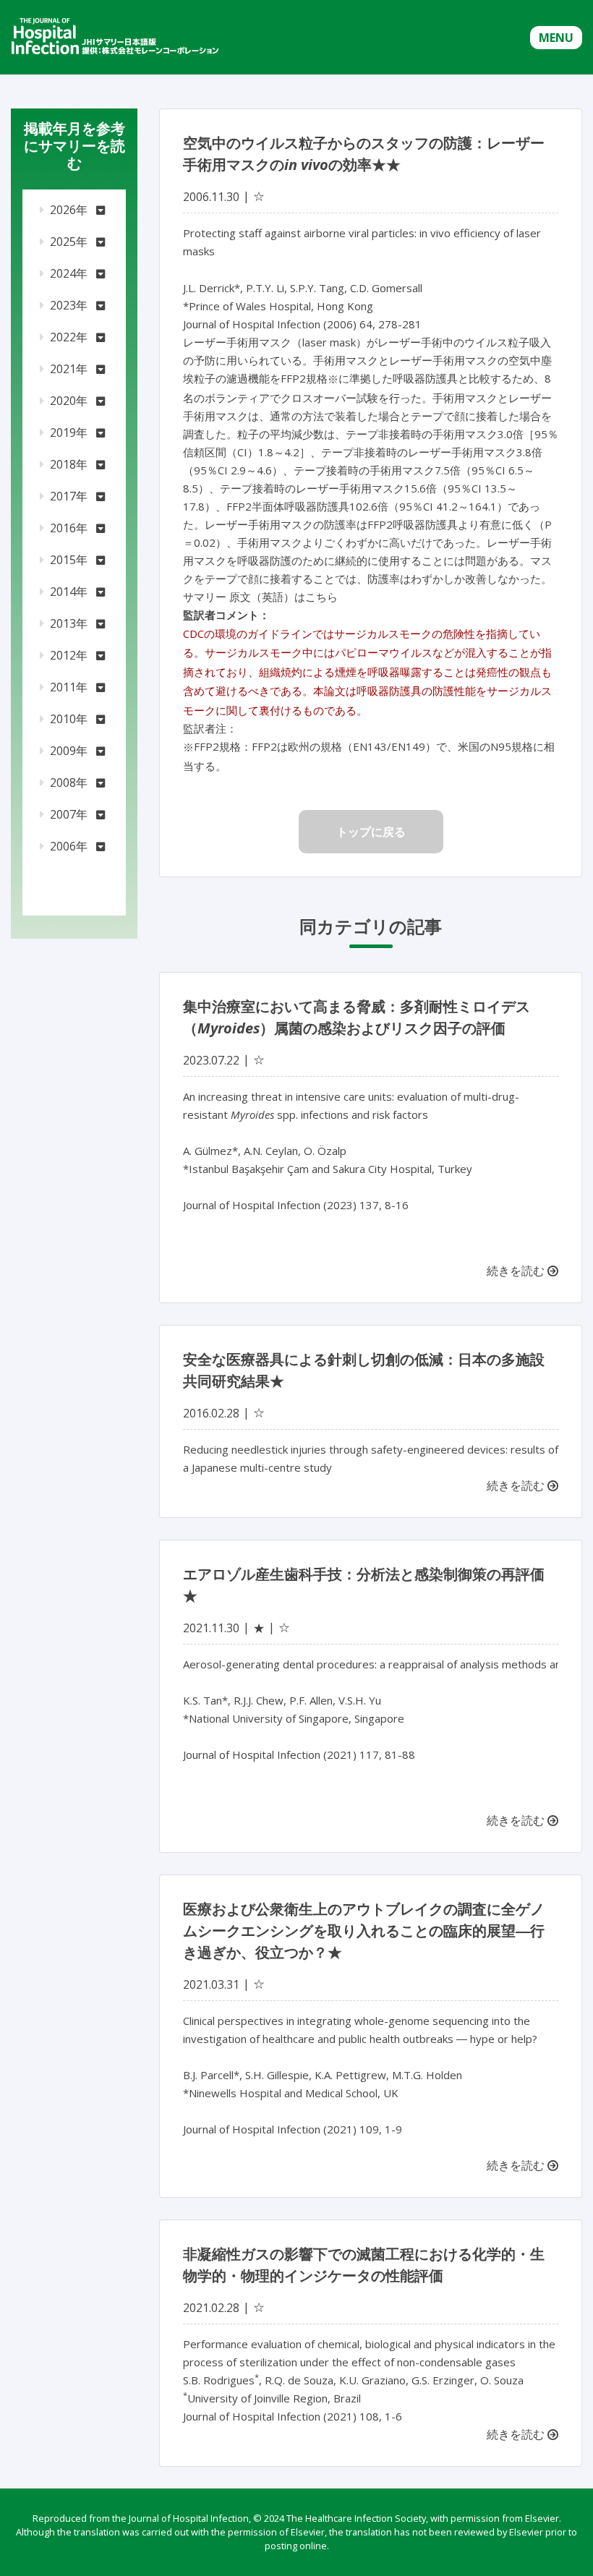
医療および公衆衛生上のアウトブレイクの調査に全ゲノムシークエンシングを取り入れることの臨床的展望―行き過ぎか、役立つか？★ (364, 1931)
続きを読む (517, 1271)
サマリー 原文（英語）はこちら (260, 597)
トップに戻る (371, 832)
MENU (556, 38)
